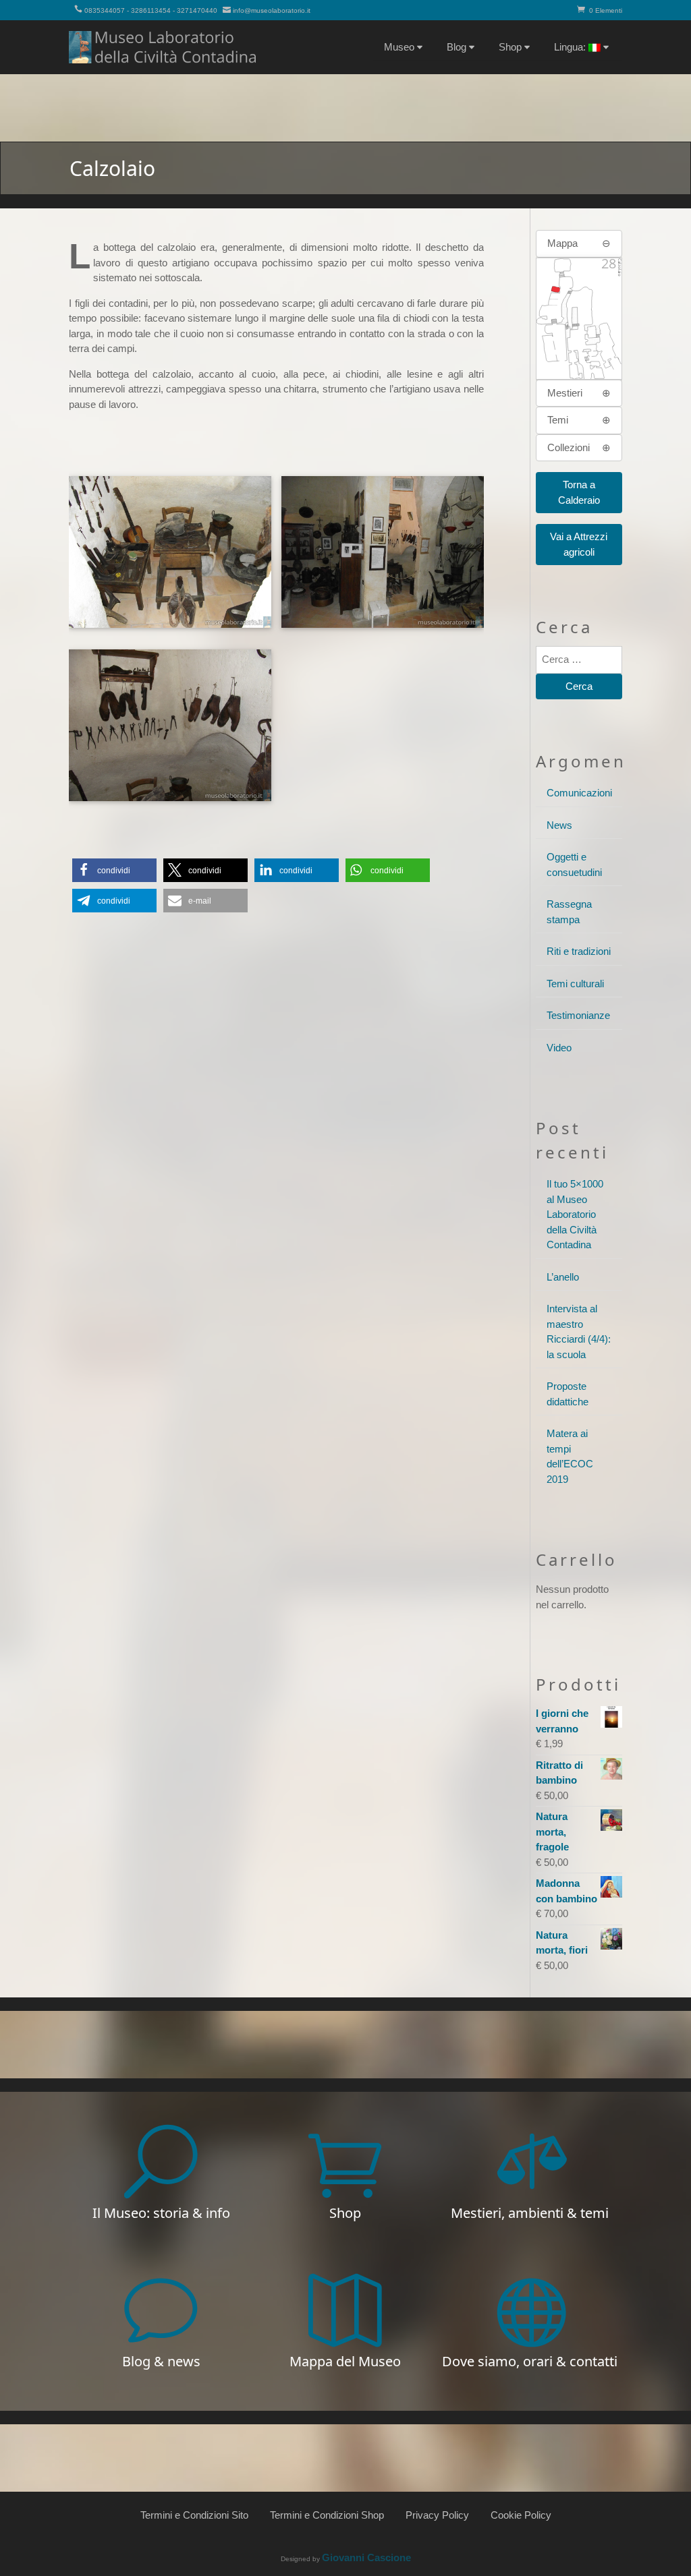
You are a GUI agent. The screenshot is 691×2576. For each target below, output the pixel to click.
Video (559, 1048)
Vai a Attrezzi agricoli (579, 544)
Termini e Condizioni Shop (327, 2515)
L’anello (563, 1277)
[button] (114, 870)
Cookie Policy (521, 2515)
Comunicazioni (579, 793)
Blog (457, 47)
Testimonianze (578, 1015)
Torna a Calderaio (579, 492)
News (559, 825)
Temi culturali (575, 984)
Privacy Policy (437, 2515)
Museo (399, 47)
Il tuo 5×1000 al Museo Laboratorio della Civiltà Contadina (575, 1214)
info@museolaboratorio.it (272, 10)
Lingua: (571, 47)
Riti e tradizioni (579, 951)
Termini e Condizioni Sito (194, 2515)
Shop (510, 47)
